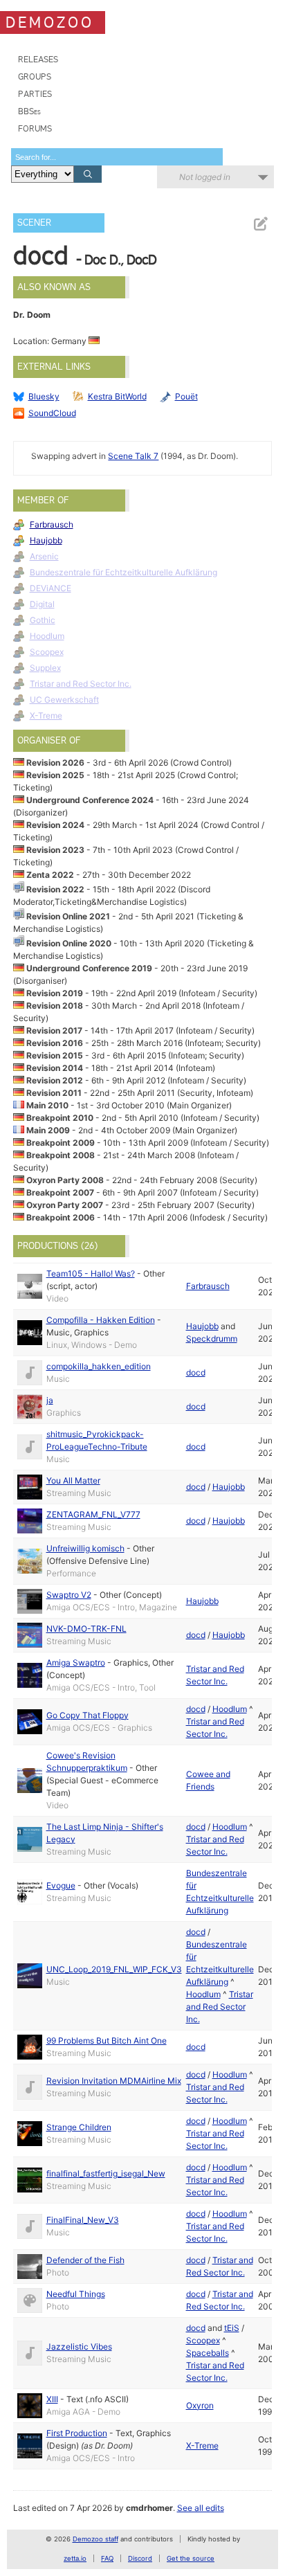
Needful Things (76, 2294)
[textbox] (117, 157)
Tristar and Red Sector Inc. (81, 684)
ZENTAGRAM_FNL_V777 (93, 1514)
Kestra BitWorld (117, 396)
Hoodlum (47, 636)
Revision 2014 (55, 1068)
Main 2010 (47, 1105)
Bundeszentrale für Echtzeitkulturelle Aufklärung (123, 572)
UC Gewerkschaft (64, 700)
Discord (140, 2558)
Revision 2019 (55, 993)
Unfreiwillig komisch (85, 1548)
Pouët (186, 396)
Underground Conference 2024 (90, 800)
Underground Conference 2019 (89, 968)
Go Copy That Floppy (88, 1715)
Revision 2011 (54, 1093)
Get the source (191, 2558)
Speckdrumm (212, 1339)
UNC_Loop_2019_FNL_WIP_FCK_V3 (114, 1969)
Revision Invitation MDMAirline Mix (114, 2081)
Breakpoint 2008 (61, 1155)
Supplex (45, 668)
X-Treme (46, 715)
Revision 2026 (55, 763)
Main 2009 (48, 1130)
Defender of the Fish (85, 2260)
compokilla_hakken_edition (99, 1366)
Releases (38, 59)
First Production (77, 2433)
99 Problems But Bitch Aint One (107, 2041)
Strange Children (79, 2127)
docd (196, 1372)
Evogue (61, 1885)
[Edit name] (260, 224)
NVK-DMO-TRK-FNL (86, 1629)
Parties (35, 94)
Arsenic (44, 556)
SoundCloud (52, 413)
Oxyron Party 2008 (65, 1180)
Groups (35, 76)
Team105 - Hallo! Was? (91, 1273)
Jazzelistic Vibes (79, 2347)
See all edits (201, 2508)
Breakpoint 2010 (60, 1118)
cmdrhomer (149, 2508)
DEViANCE (50, 588)
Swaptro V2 (69, 1595)
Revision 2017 (54, 1030)
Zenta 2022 (50, 875)
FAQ (107, 2558)
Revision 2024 (55, 825)
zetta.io (75, 2558)
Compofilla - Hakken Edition (101, 1320)
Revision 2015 (55, 1055)
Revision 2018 (55, 1006)
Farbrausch (52, 524)
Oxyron (200, 2405)
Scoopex (47, 652)
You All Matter (73, 1480)
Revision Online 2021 (68, 916)
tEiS (232, 2328)
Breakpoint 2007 (60, 1192)
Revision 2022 (55, 889)
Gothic (43, 620)
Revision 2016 (55, 1043)
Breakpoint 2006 (61, 1217)
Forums (35, 128)
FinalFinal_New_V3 (83, 2220)
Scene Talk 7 (133, 456)
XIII (52, 2399)
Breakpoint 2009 (61, 1143)
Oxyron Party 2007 (65, 1205)
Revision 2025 (55, 775)
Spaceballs (208, 2353)
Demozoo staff (95, 2539)
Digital (42, 604)
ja (50, 1400)
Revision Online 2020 (69, 943)
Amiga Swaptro (76, 1663)
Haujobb (46, 540)
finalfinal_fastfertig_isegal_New (106, 2173)
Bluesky (44, 396)
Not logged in (205, 177)
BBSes (29, 111)
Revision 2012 (55, 1080)
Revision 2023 (55, 850)
